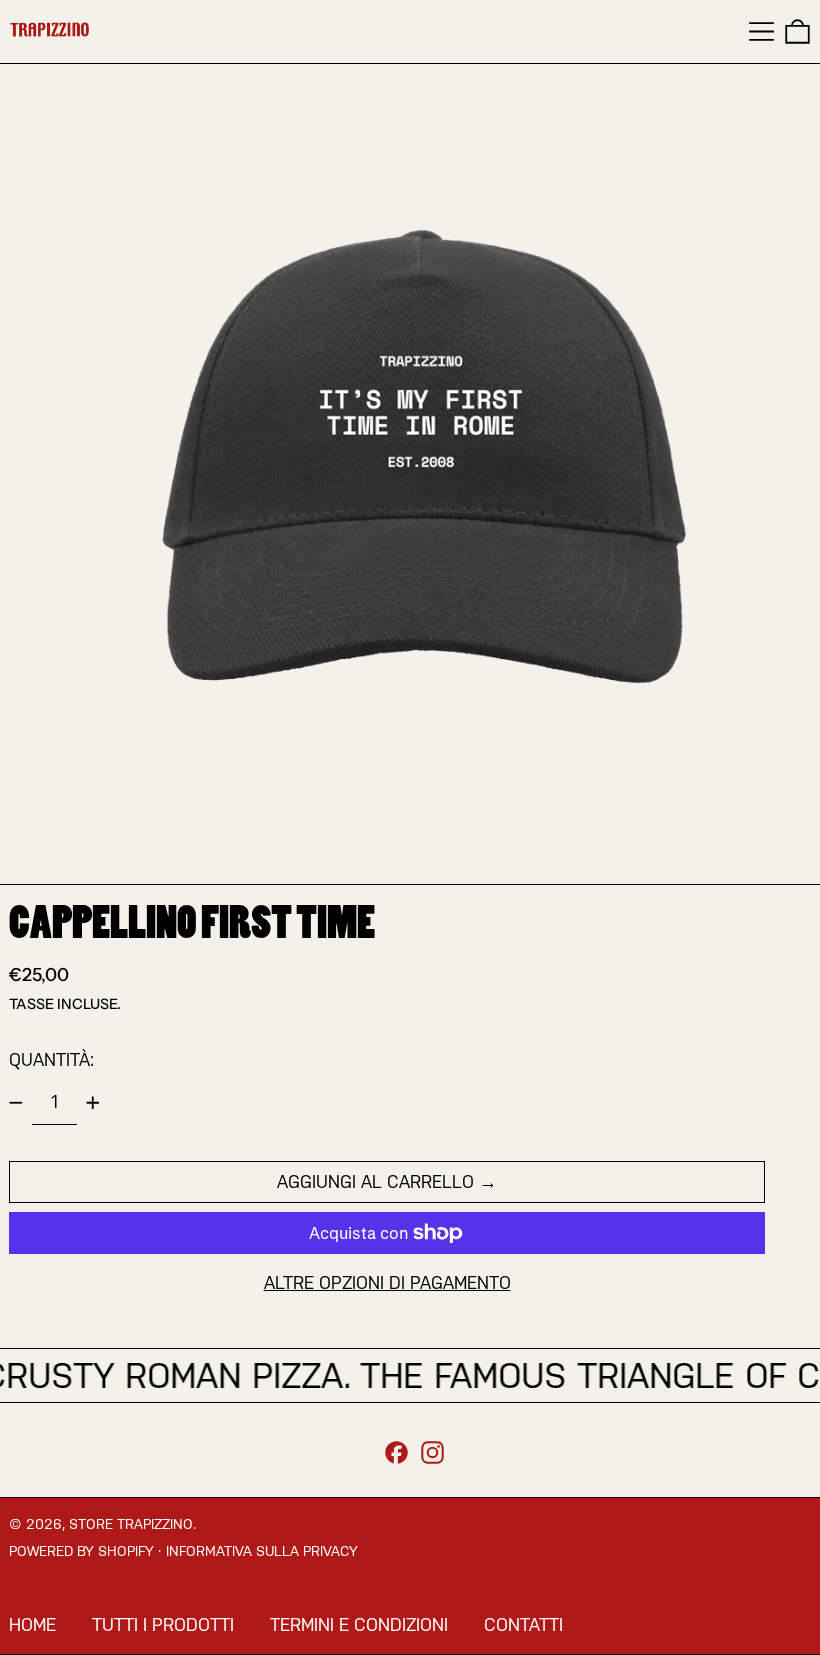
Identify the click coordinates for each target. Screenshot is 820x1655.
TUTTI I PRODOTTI (163, 1624)
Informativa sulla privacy (262, 1551)
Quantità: (51, 1059)
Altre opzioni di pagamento (387, 1282)
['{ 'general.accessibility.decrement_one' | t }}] (16, 1103)
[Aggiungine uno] (93, 1103)
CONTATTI (523, 1624)
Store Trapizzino (131, 1524)
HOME (32, 1624)
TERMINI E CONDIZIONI (359, 1624)
